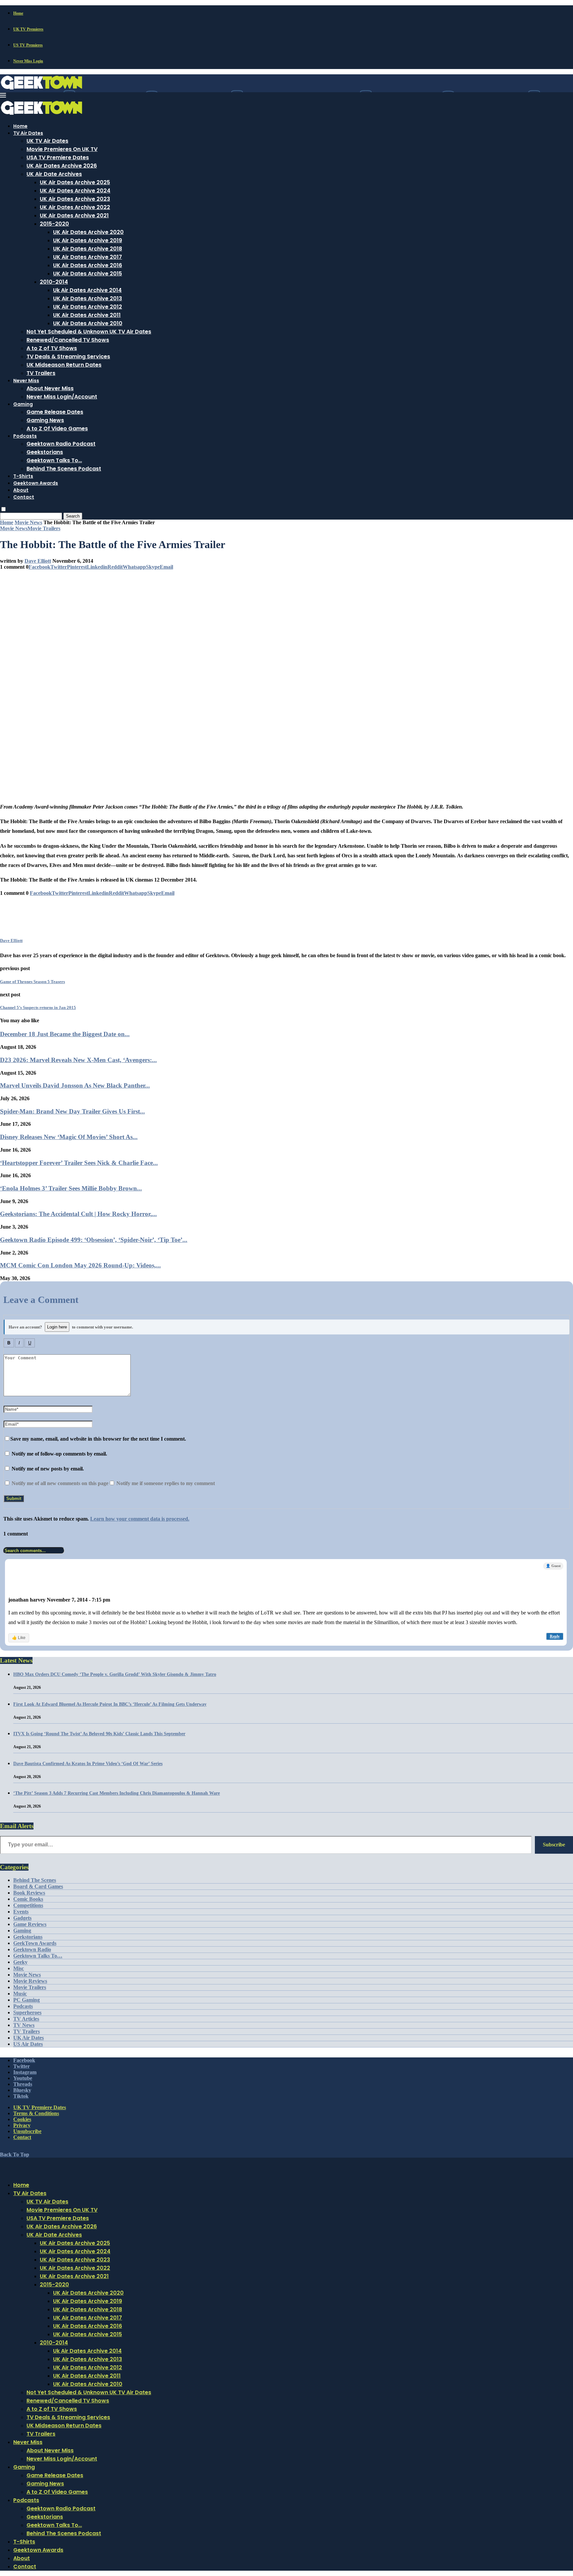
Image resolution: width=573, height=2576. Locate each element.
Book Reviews (29, 1893)
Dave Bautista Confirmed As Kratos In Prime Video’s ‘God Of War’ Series (88, 1764)
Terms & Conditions (36, 2113)
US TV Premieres (28, 45)
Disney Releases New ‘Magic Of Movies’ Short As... (69, 1137)
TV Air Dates (28, 133)
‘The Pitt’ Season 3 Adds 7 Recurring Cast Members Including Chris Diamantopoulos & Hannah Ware (117, 1793)
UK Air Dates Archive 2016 (88, 265)
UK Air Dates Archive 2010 (88, 323)
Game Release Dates (55, 412)
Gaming (23, 404)
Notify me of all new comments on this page (59, 1483)
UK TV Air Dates (47, 141)
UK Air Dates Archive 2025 (75, 182)
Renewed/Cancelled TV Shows (68, 340)
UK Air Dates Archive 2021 (74, 215)
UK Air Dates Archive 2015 (88, 274)
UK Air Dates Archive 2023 (75, 199)
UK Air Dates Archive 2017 (88, 257)
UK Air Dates (29, 2038)
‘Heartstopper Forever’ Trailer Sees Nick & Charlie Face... (79, 1163)
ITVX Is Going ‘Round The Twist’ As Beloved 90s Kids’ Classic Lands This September (99, 1734)
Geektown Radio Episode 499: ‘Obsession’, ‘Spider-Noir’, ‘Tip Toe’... (94, 1240)
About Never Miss (50, 388)
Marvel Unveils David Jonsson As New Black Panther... (75, 1085)
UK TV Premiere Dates (40, 2107)
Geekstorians (45, 452)
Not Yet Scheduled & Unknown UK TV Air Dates (89, 332)
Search (73, 516)
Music (20, 1994)
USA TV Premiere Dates (58, 157)
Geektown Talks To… (54, 460)
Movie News (28, 522)
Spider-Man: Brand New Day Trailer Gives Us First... (72, 1111)
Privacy (22, 2125)
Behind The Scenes (35, 1880)
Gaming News (45, 420)
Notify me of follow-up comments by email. (59, 1454)
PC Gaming (27, 2000)
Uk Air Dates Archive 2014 (87, 290)
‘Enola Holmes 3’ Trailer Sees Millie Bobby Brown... (71, 1188)
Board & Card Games (38, 1886)
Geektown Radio (32, 1949)
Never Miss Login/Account (62, 397)
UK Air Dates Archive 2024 (75, 191)
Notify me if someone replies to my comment (165, 1483)
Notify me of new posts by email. (48, 1469)
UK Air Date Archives (54, 174)
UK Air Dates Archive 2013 (88, 298)
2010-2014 (54, 282)
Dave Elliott (38, 561)
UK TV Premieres (28, 29)
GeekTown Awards (35, 1943)
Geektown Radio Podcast (61, 444)
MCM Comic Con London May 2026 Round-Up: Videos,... (80, 1265)
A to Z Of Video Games (57, 429)
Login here (57, 1327)
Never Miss (26, 381)
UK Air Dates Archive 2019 (88, 240)
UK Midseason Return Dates (64, 365)
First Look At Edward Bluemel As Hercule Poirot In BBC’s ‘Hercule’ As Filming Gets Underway (110, 1704)
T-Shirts (23, 476)
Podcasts (25, 436)
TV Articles (26, 2019)
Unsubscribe (27, 2131)
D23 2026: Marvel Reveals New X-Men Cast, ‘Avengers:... (78, 1060)
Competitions (28, 1905)
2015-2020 (54, 224)
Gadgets (22, 1918)
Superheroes (27, 2012)
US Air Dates (28, 2044)
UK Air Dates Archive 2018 (88, 249)
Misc (19, 1968)
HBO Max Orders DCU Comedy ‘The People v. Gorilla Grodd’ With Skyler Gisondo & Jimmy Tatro (115, 1674)
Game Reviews (30, 1924)
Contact (24, 497)
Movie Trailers (30, 1987)
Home (18, 13)
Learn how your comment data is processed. (140, 1519)
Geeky (20, 1962)
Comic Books (28, 1899)
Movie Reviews (30, 1981)
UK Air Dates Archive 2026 (62, 166)
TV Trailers (41, 373)
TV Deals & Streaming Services (68, 357)
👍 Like (19, 1638)
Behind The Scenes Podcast (64, 469)
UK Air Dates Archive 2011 (87, 315)
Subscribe (554, 1845)
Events (21, 1912)
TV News (24, 2025)
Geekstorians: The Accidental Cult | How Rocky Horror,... (78, 1214)
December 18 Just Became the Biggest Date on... (65, 1034)
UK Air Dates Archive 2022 (75, 207)
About (21, 490)
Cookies (22, 2119)
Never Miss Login (28, 61)
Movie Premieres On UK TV (62, 149)
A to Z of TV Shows (52, 348)
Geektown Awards (36, 483)
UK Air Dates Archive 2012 (88, 307)
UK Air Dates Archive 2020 (88, 232)
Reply (555, 1636)
